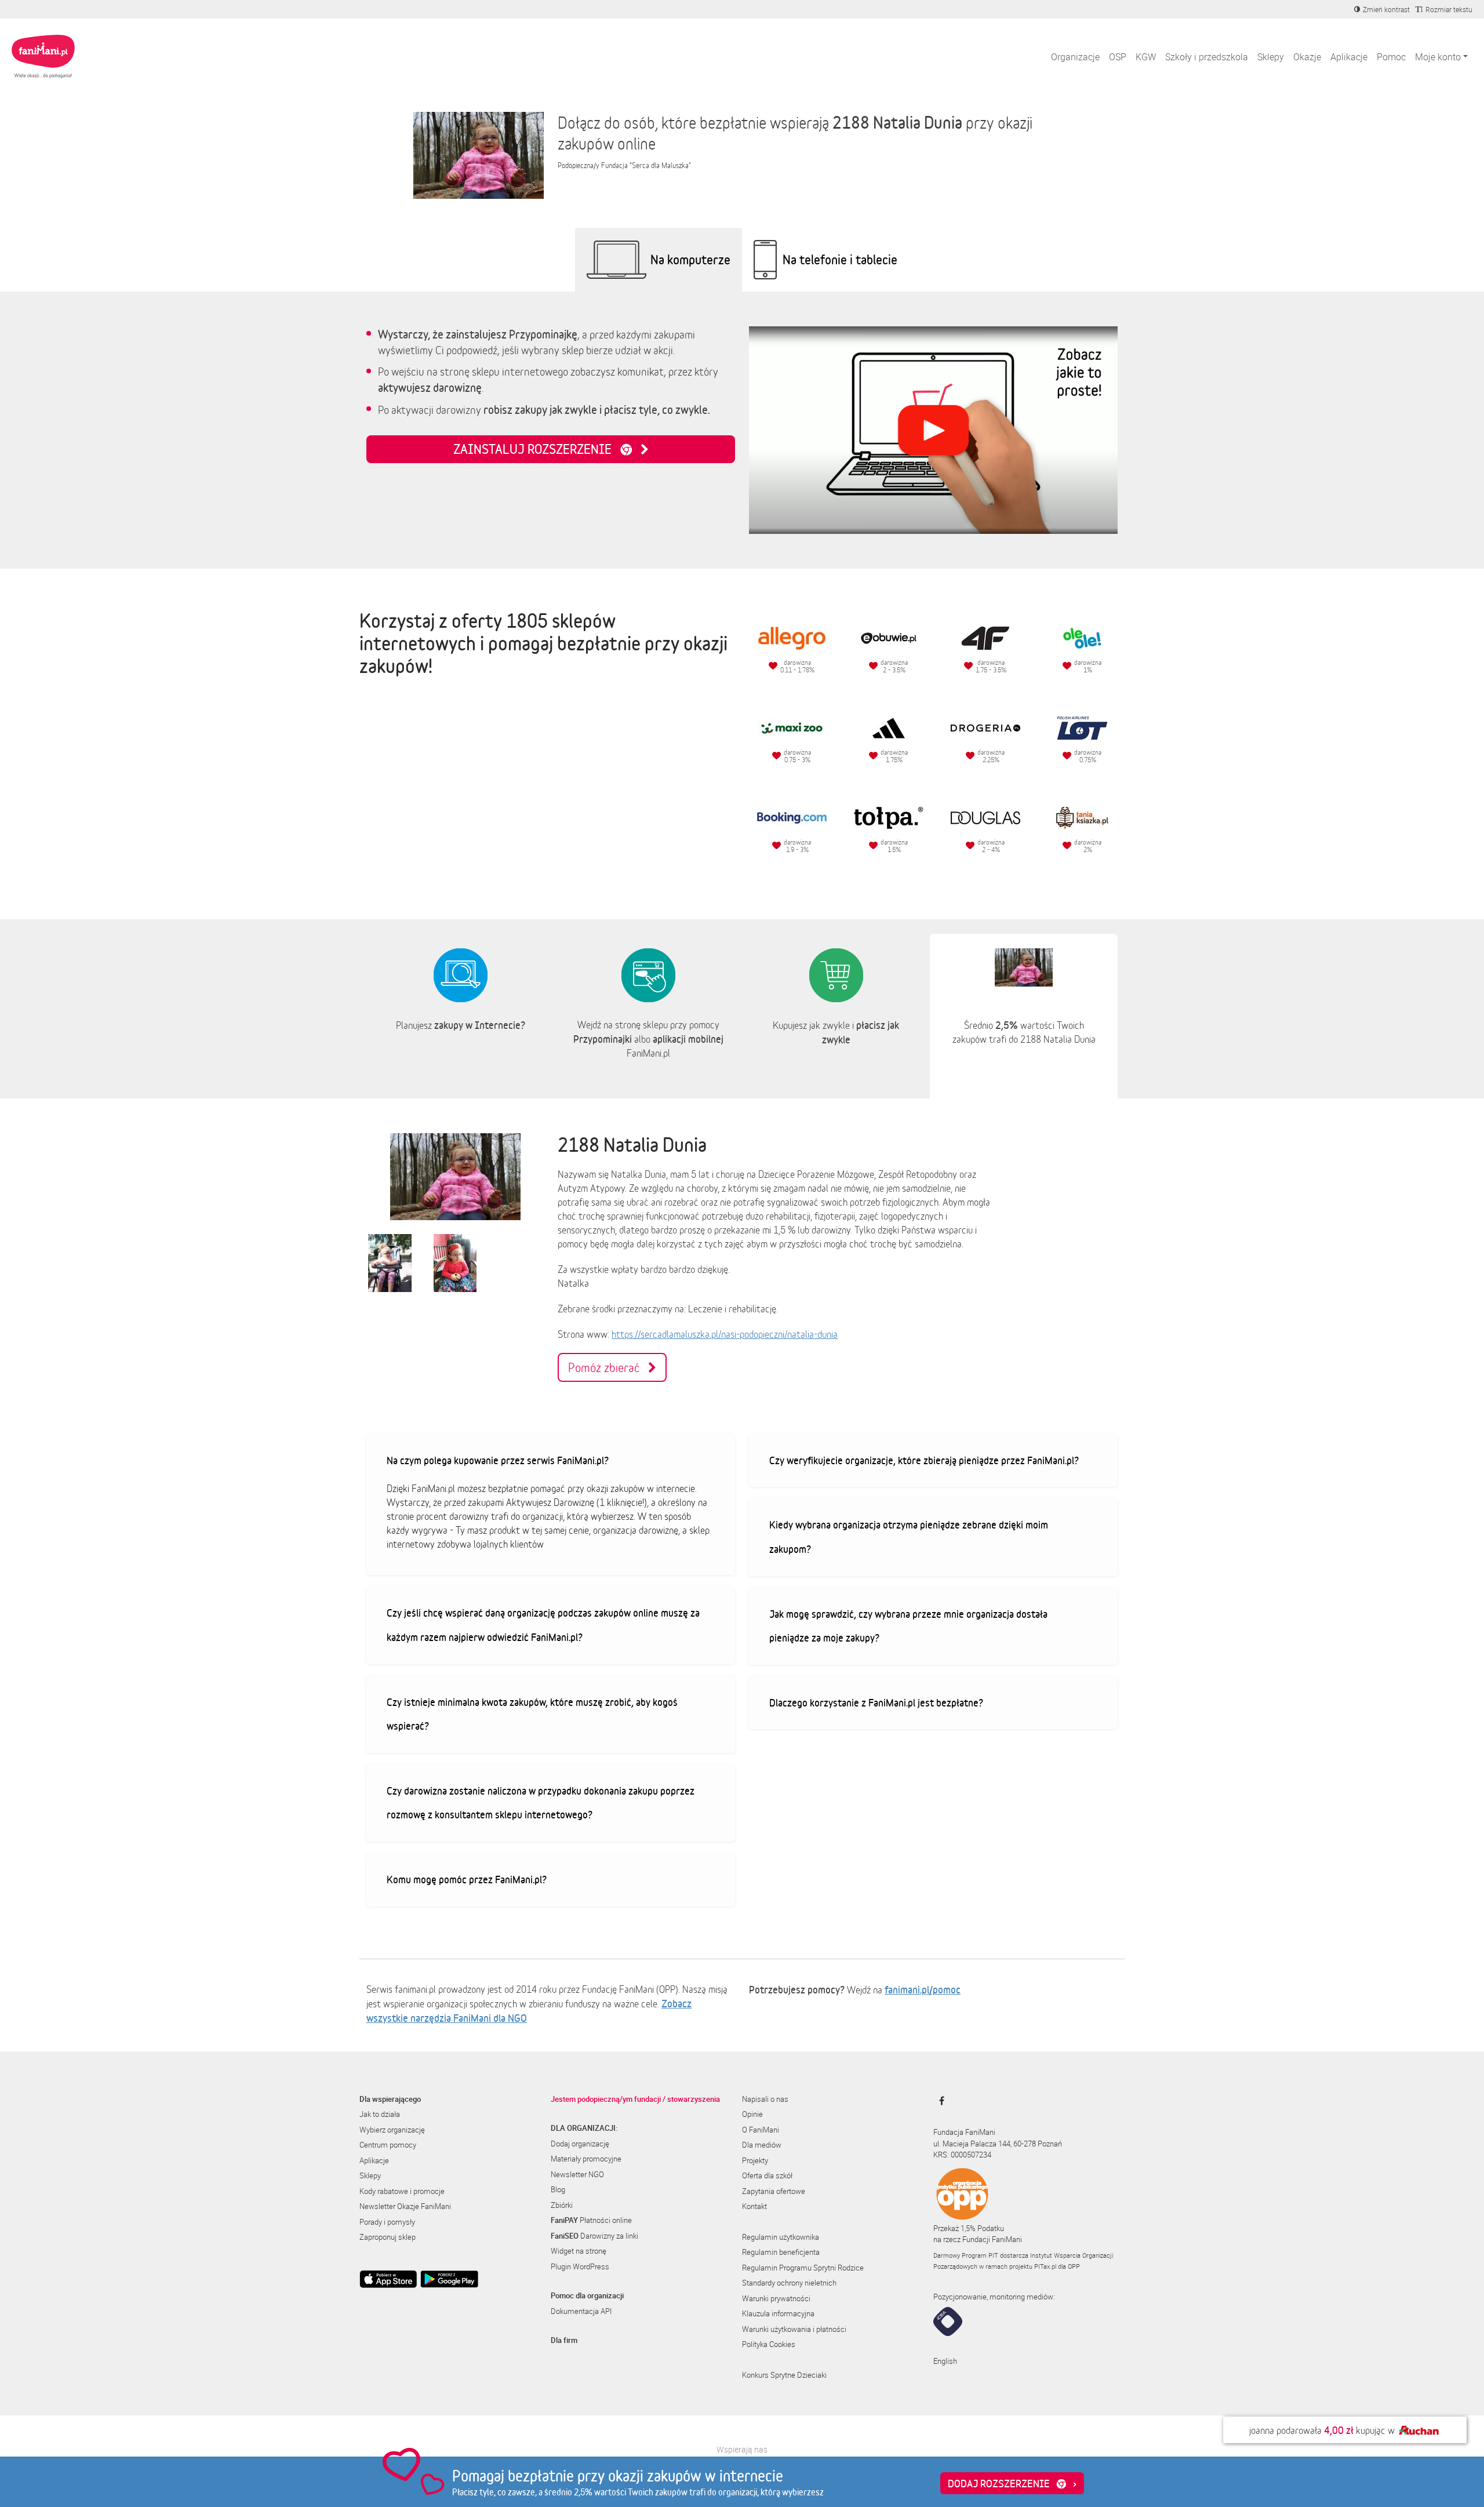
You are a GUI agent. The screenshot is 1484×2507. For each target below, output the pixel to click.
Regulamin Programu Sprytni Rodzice (803, 2268)
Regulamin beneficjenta (781, 2252)
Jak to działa (380, 2114)
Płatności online (591, 2220)
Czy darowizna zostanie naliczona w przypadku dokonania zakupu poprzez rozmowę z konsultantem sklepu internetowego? (541, 1803)
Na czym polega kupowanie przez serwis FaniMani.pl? (498, 1460)
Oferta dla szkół (767, 2175)
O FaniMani (761, 2130)
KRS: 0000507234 (962, 2155)
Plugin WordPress (580, 2266)
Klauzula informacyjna (778, 2313)
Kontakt (754, 2206)
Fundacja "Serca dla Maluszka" (646, 165)
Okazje (1307, 57)
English (945, 2361)
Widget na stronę (579, 2251)
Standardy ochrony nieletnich (789, 2283)
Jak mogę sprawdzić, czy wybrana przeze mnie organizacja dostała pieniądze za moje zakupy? (908, 1626)
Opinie (752, 2114)
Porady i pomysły (387, 2222)
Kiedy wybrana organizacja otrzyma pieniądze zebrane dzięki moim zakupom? (909, 1537)
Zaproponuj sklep (388, 2237)
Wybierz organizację (392, 2130)
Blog (558, 2189)
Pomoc (1391, 57)
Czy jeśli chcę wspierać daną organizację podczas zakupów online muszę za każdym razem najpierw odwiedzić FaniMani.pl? (543, 1625)
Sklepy (1271, 57)
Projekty (755, 2160)
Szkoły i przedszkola (1207, 57)
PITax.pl (1045, 2266)
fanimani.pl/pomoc (923, 1989)
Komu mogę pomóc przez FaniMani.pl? (467, 1879)
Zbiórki (562, 2205)
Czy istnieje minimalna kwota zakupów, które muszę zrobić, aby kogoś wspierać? (532, 1714)
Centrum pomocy (388, 2145)
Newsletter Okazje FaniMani (405, 2206)
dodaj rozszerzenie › (1012, 2483)
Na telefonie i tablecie (840, 259)
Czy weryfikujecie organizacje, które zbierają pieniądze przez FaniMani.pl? (924, 1460)
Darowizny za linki (594, 2236)
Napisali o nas (765, 2099)
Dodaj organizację (580, 2144)
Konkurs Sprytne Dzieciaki (784, 2375)
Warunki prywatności (776, 2298)
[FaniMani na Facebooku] (939, 2101)
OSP (1118, 57)
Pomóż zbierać (608, 1367)
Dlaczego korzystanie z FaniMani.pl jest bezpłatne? (876, 1702)
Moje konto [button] (1438, 57)
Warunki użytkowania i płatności (794, 2329)
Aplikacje (1349, 57)
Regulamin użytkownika (781, 2237)
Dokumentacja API (581, 2311)
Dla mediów (762, 2145)
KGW (1146, 57)
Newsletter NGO (577, 2174)
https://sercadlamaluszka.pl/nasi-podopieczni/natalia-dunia (725, 1334)
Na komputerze (690, 259)
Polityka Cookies (769, 2344)
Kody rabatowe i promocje (402, 2191)
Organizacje (1075, 57)
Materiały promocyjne (586, 2159)
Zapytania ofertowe (774, 2191)
